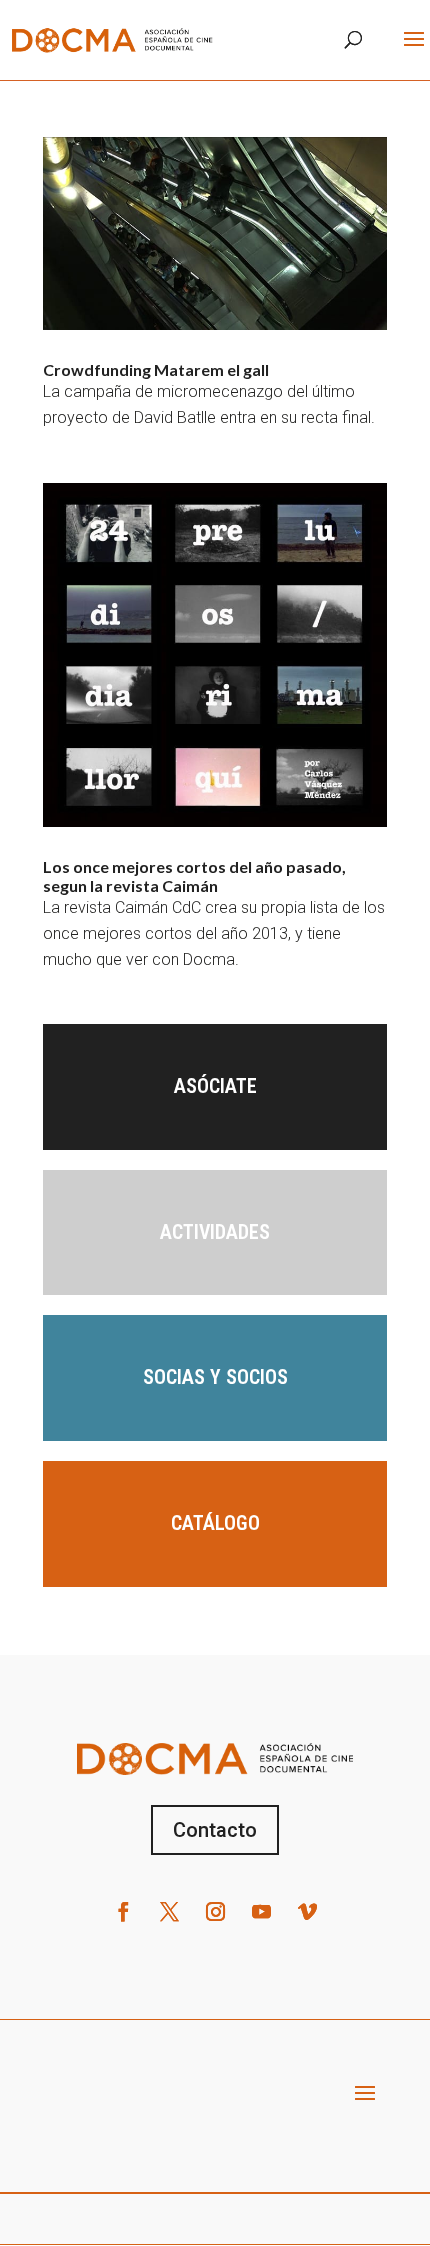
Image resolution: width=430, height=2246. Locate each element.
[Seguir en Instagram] (215, 1912)
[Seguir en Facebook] (123, 1912)
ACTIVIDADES (215, 1232)
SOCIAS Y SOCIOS (215, 1377)
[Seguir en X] (169, 1912)
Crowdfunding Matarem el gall (156, 369)
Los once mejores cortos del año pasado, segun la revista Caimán (194, 876)
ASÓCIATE (215, 1086)
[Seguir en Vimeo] (307, 1912)
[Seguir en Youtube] (261, 1912)
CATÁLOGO (215, 1523)
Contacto (215, 1830)
